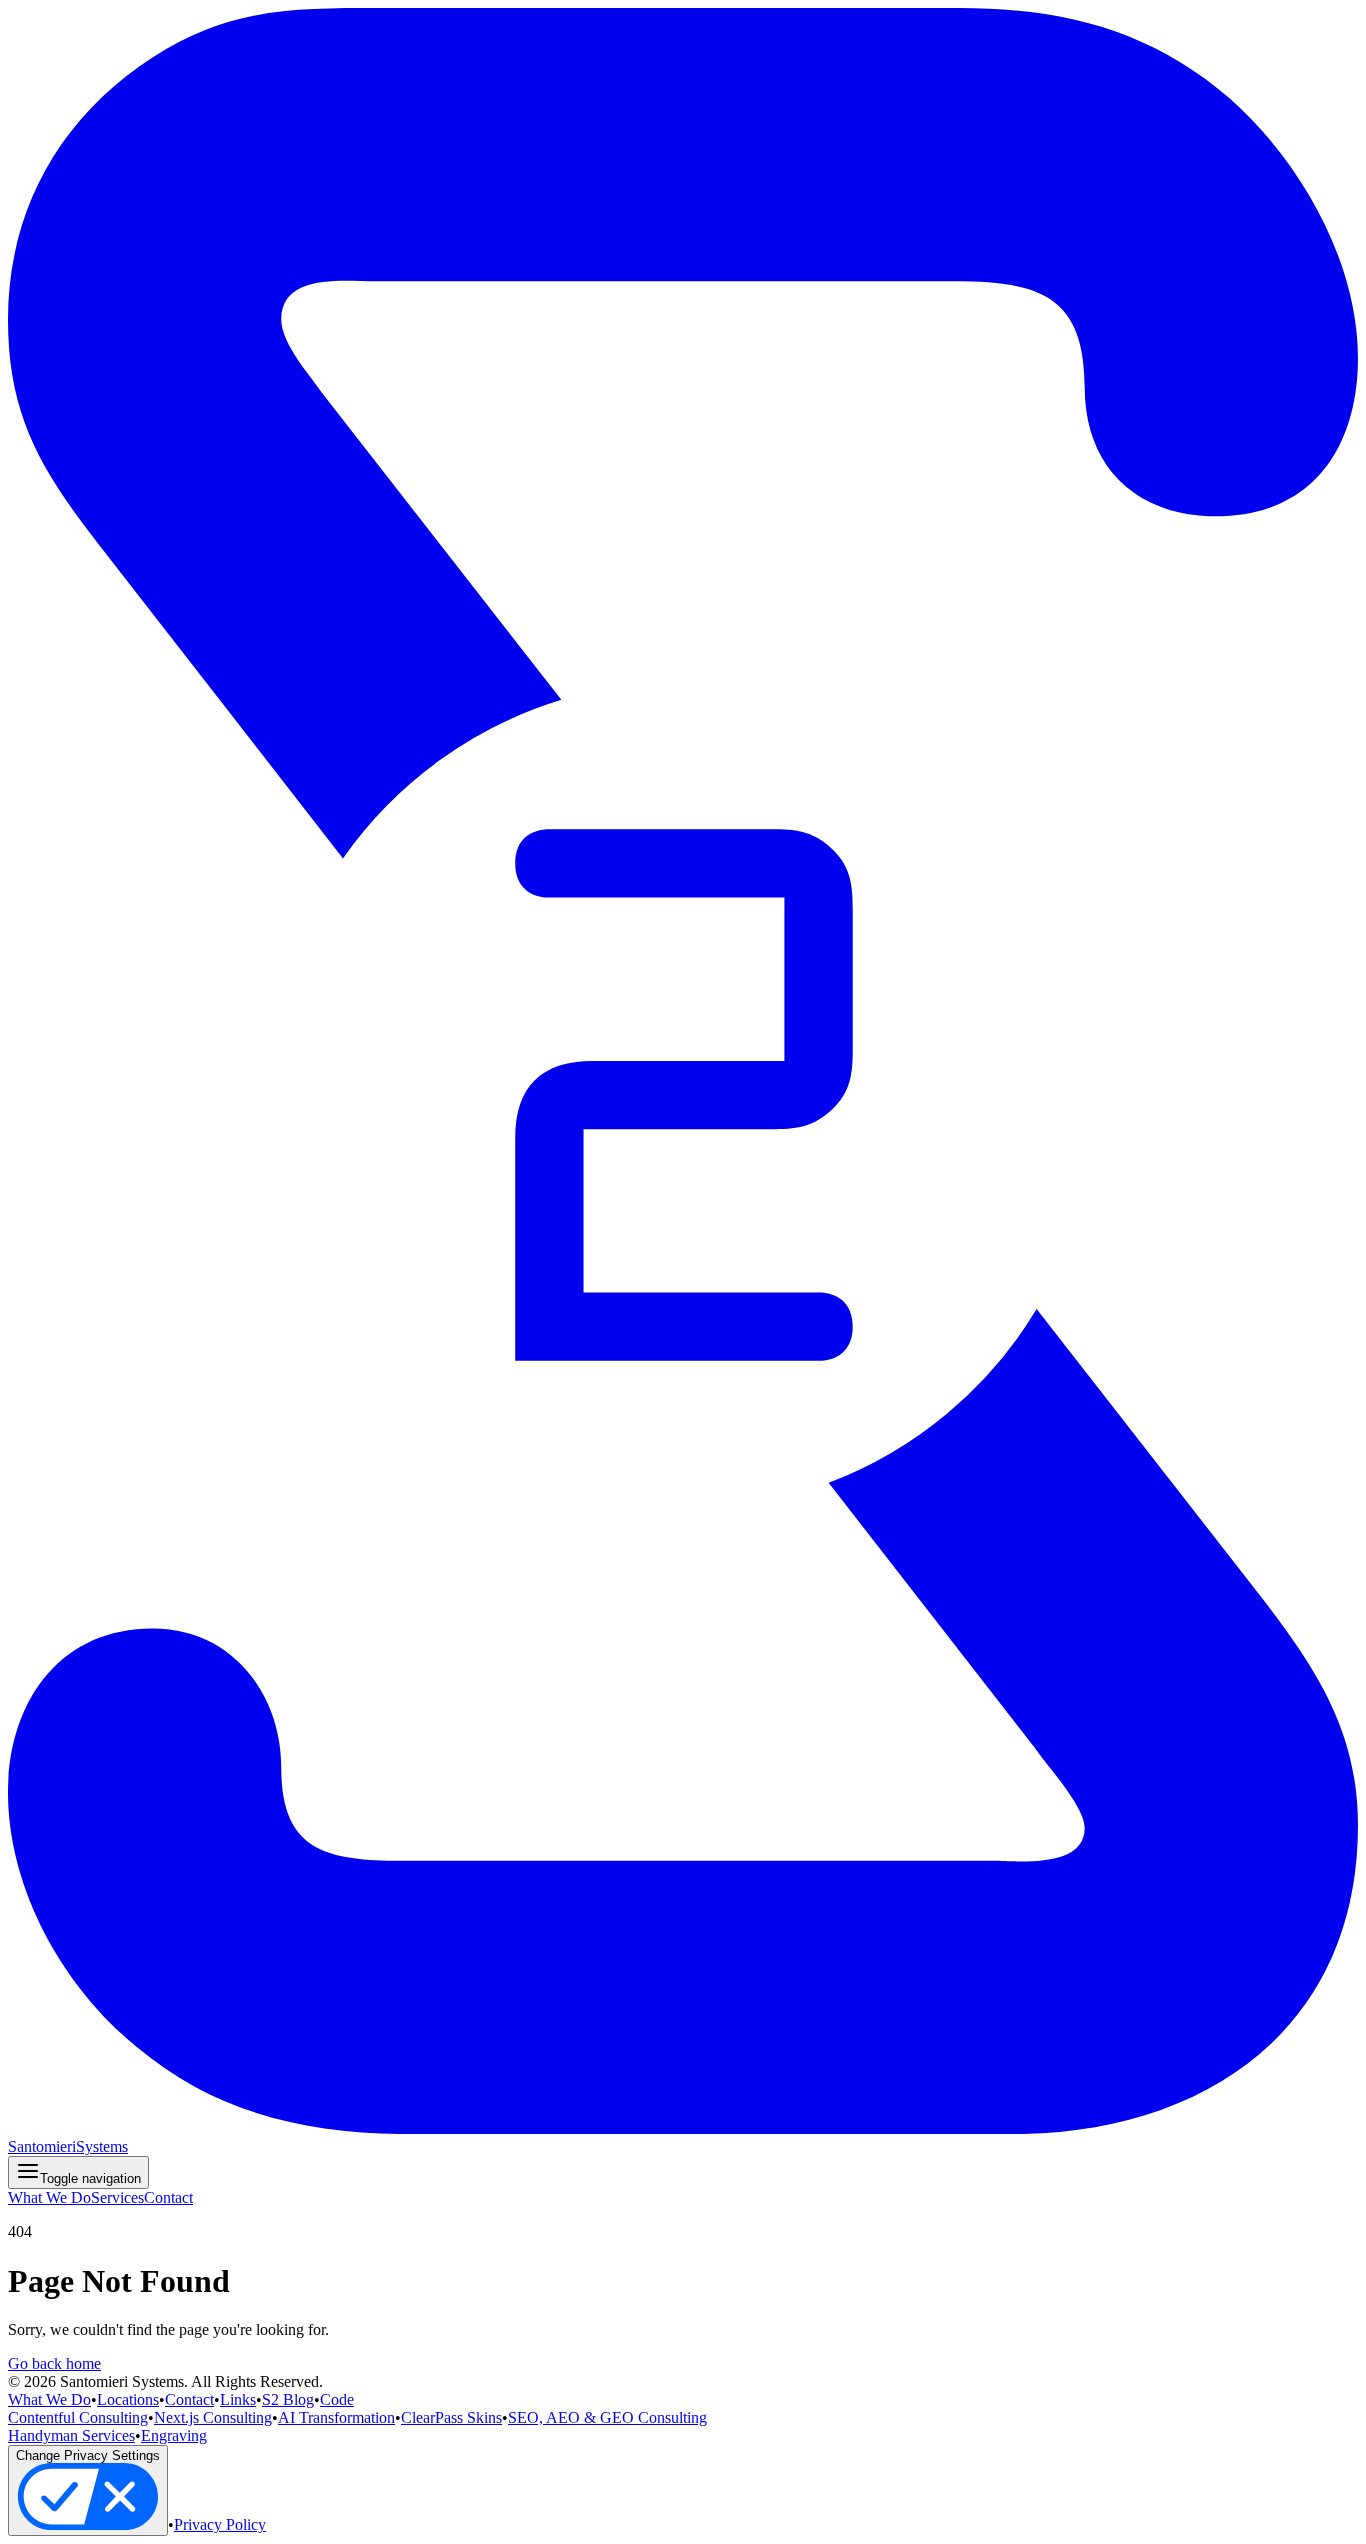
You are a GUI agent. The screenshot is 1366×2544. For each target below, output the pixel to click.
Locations (128, 2399)
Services (117, 2197)
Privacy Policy (220, 2524)
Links (238, 2399)
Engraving (174, 2435)
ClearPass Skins (451, 2417)
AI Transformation (336, 2417)
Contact (168, 2197)
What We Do (49, 2197)
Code (337, 2399)
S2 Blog (288, 2399)
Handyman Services (71, 2435)
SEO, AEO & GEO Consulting (607, 2417)
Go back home (54, 2363)
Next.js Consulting (213, 2417)
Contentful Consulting (78, 2417)
